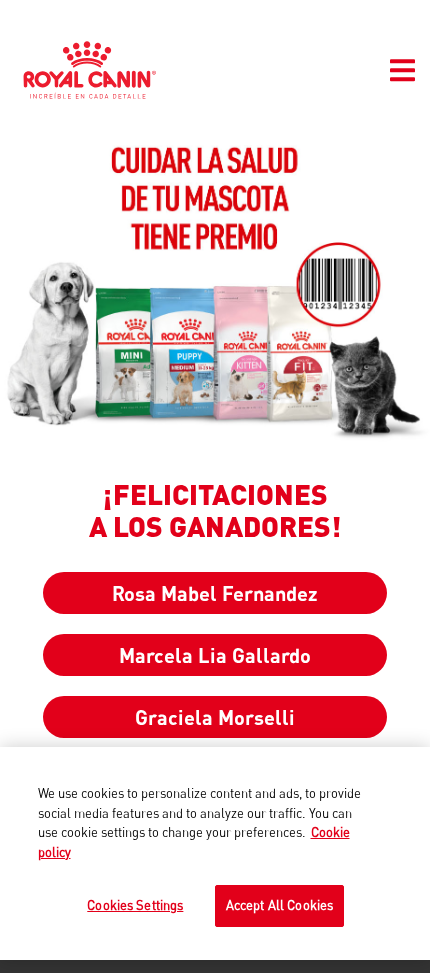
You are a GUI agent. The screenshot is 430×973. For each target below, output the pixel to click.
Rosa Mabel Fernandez (215, 593)
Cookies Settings (135, 905)
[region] (215, 853)
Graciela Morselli (215, 717)
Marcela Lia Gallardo (215, 655)
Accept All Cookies (279, 905)
